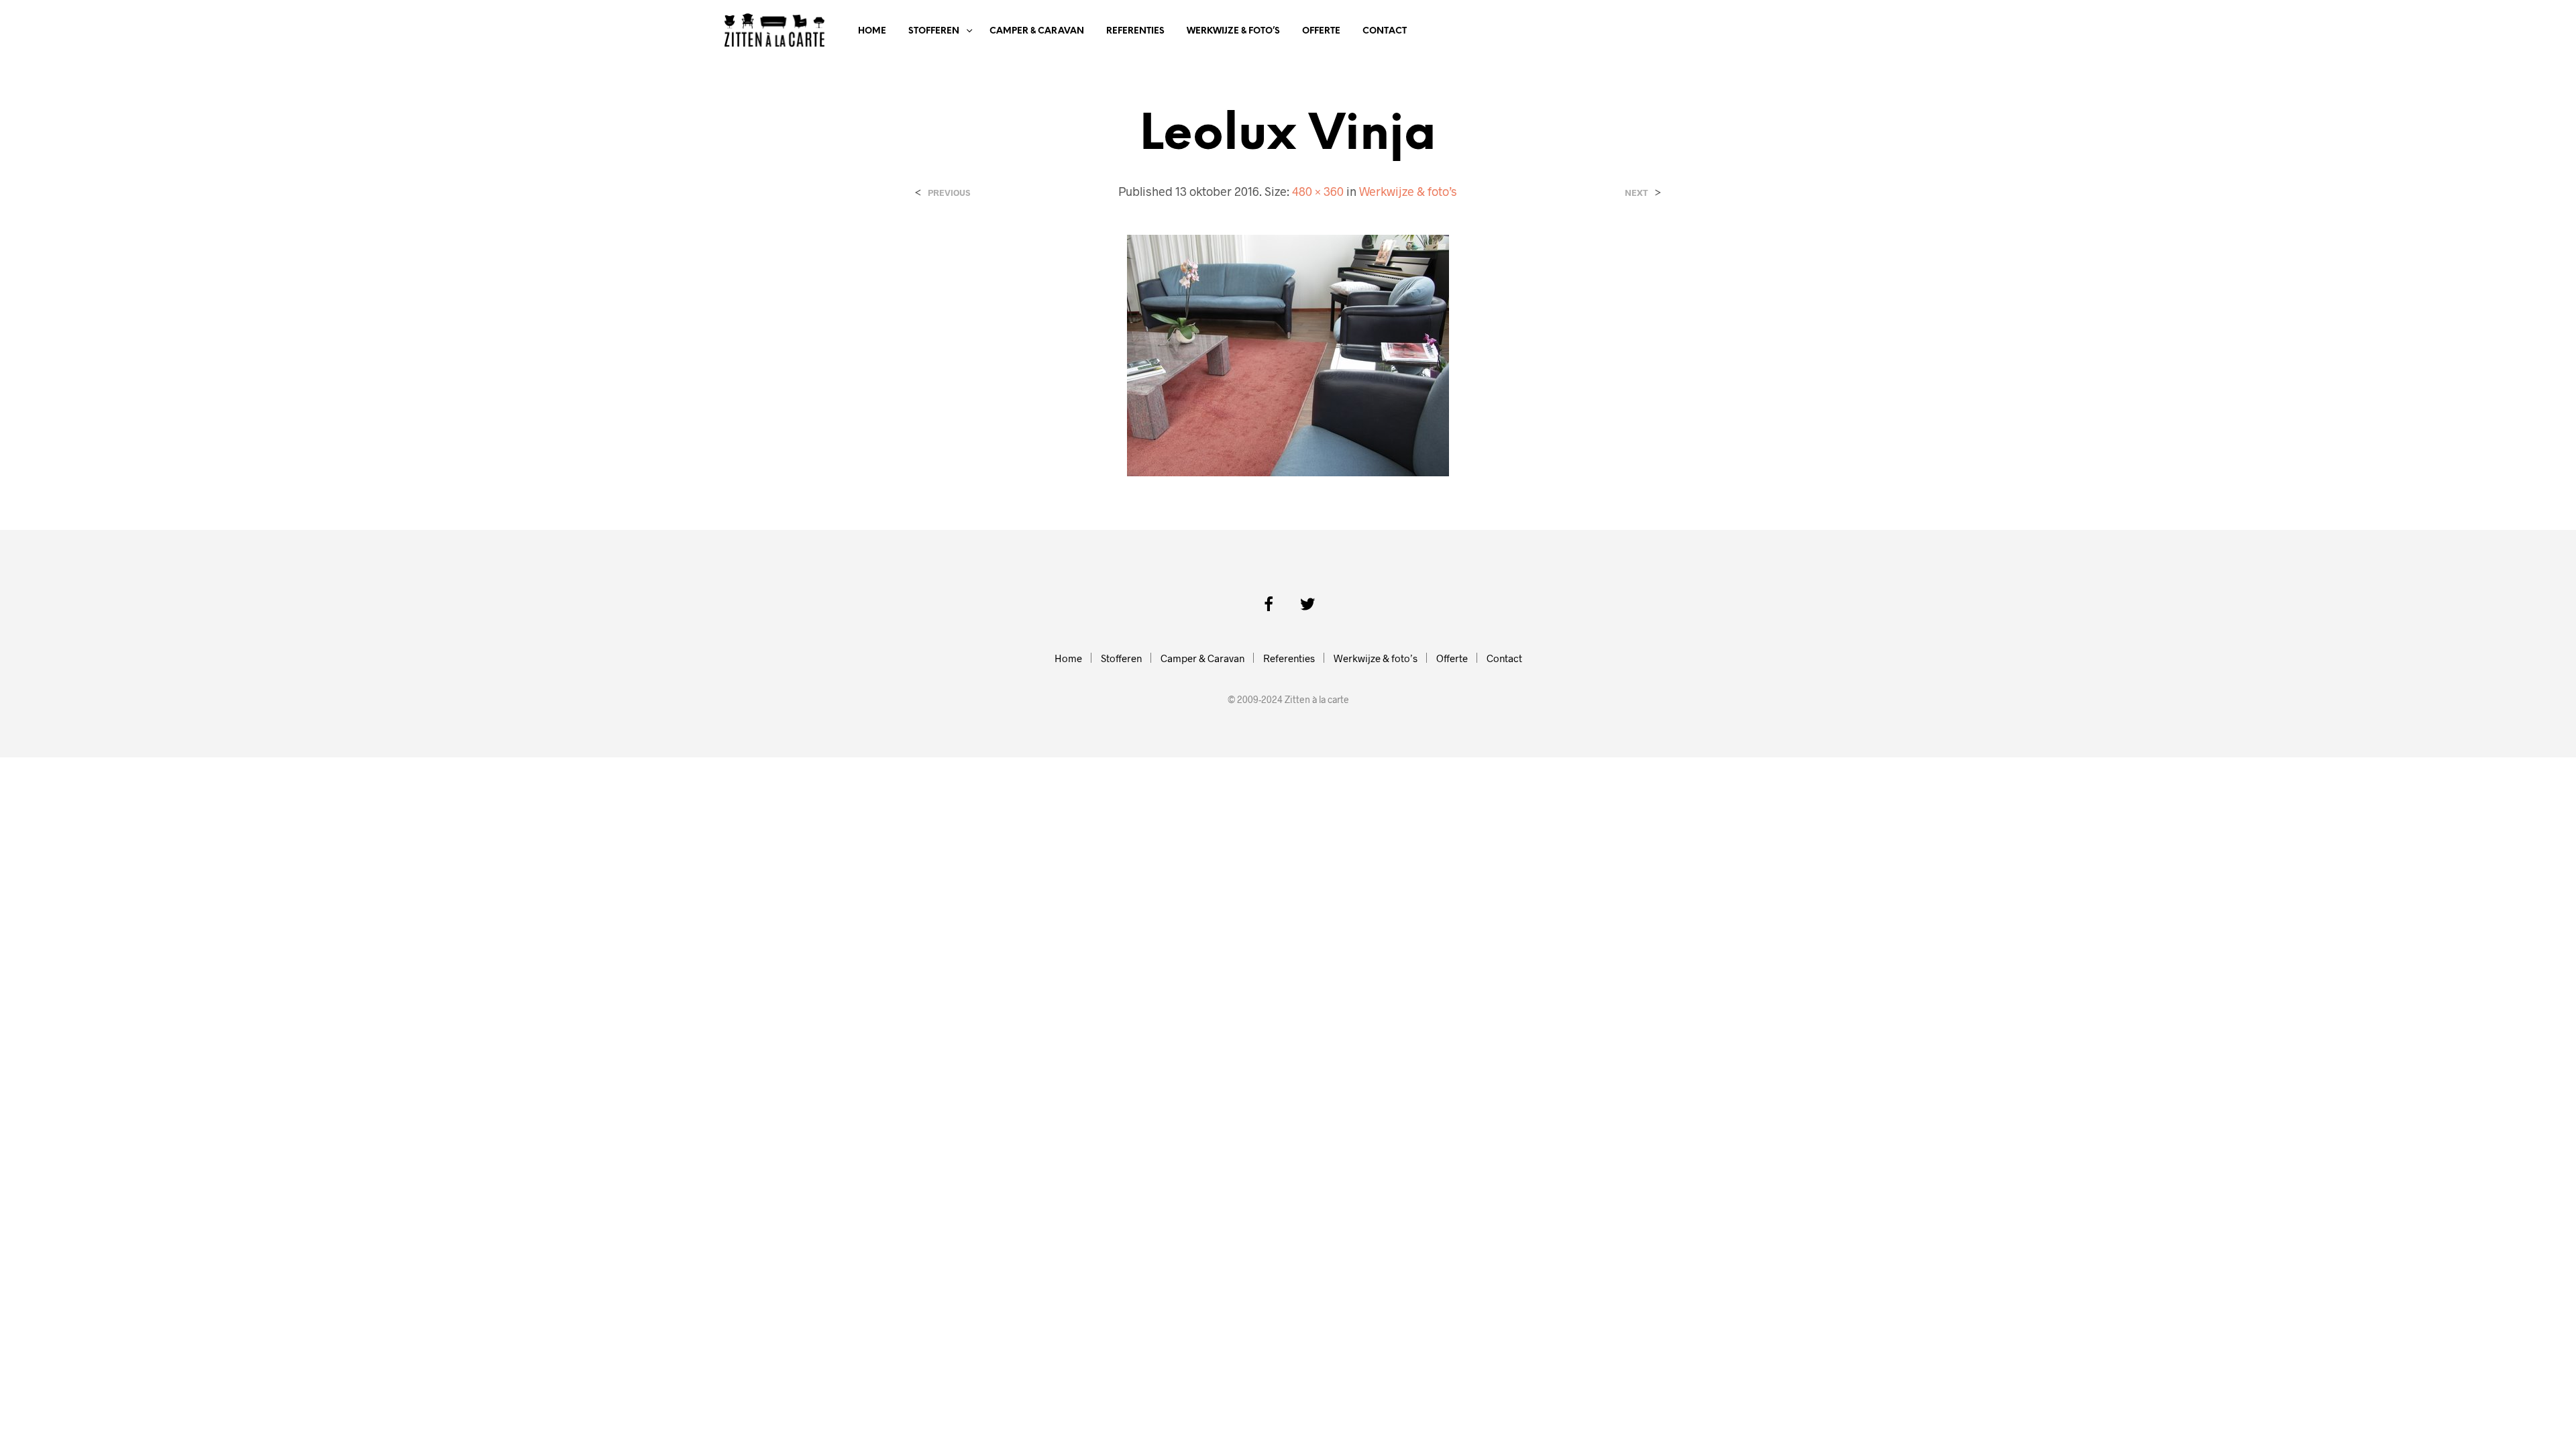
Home (872, 31)
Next (1636, 193)
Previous (949, 193)
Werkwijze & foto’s (1233, 31)
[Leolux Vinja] (1288, 354)
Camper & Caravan (1037, 31)
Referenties (1135, 31)
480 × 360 (1318, 191)
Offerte (1321, 31)
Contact (1385, 31)
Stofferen (934, 31)
